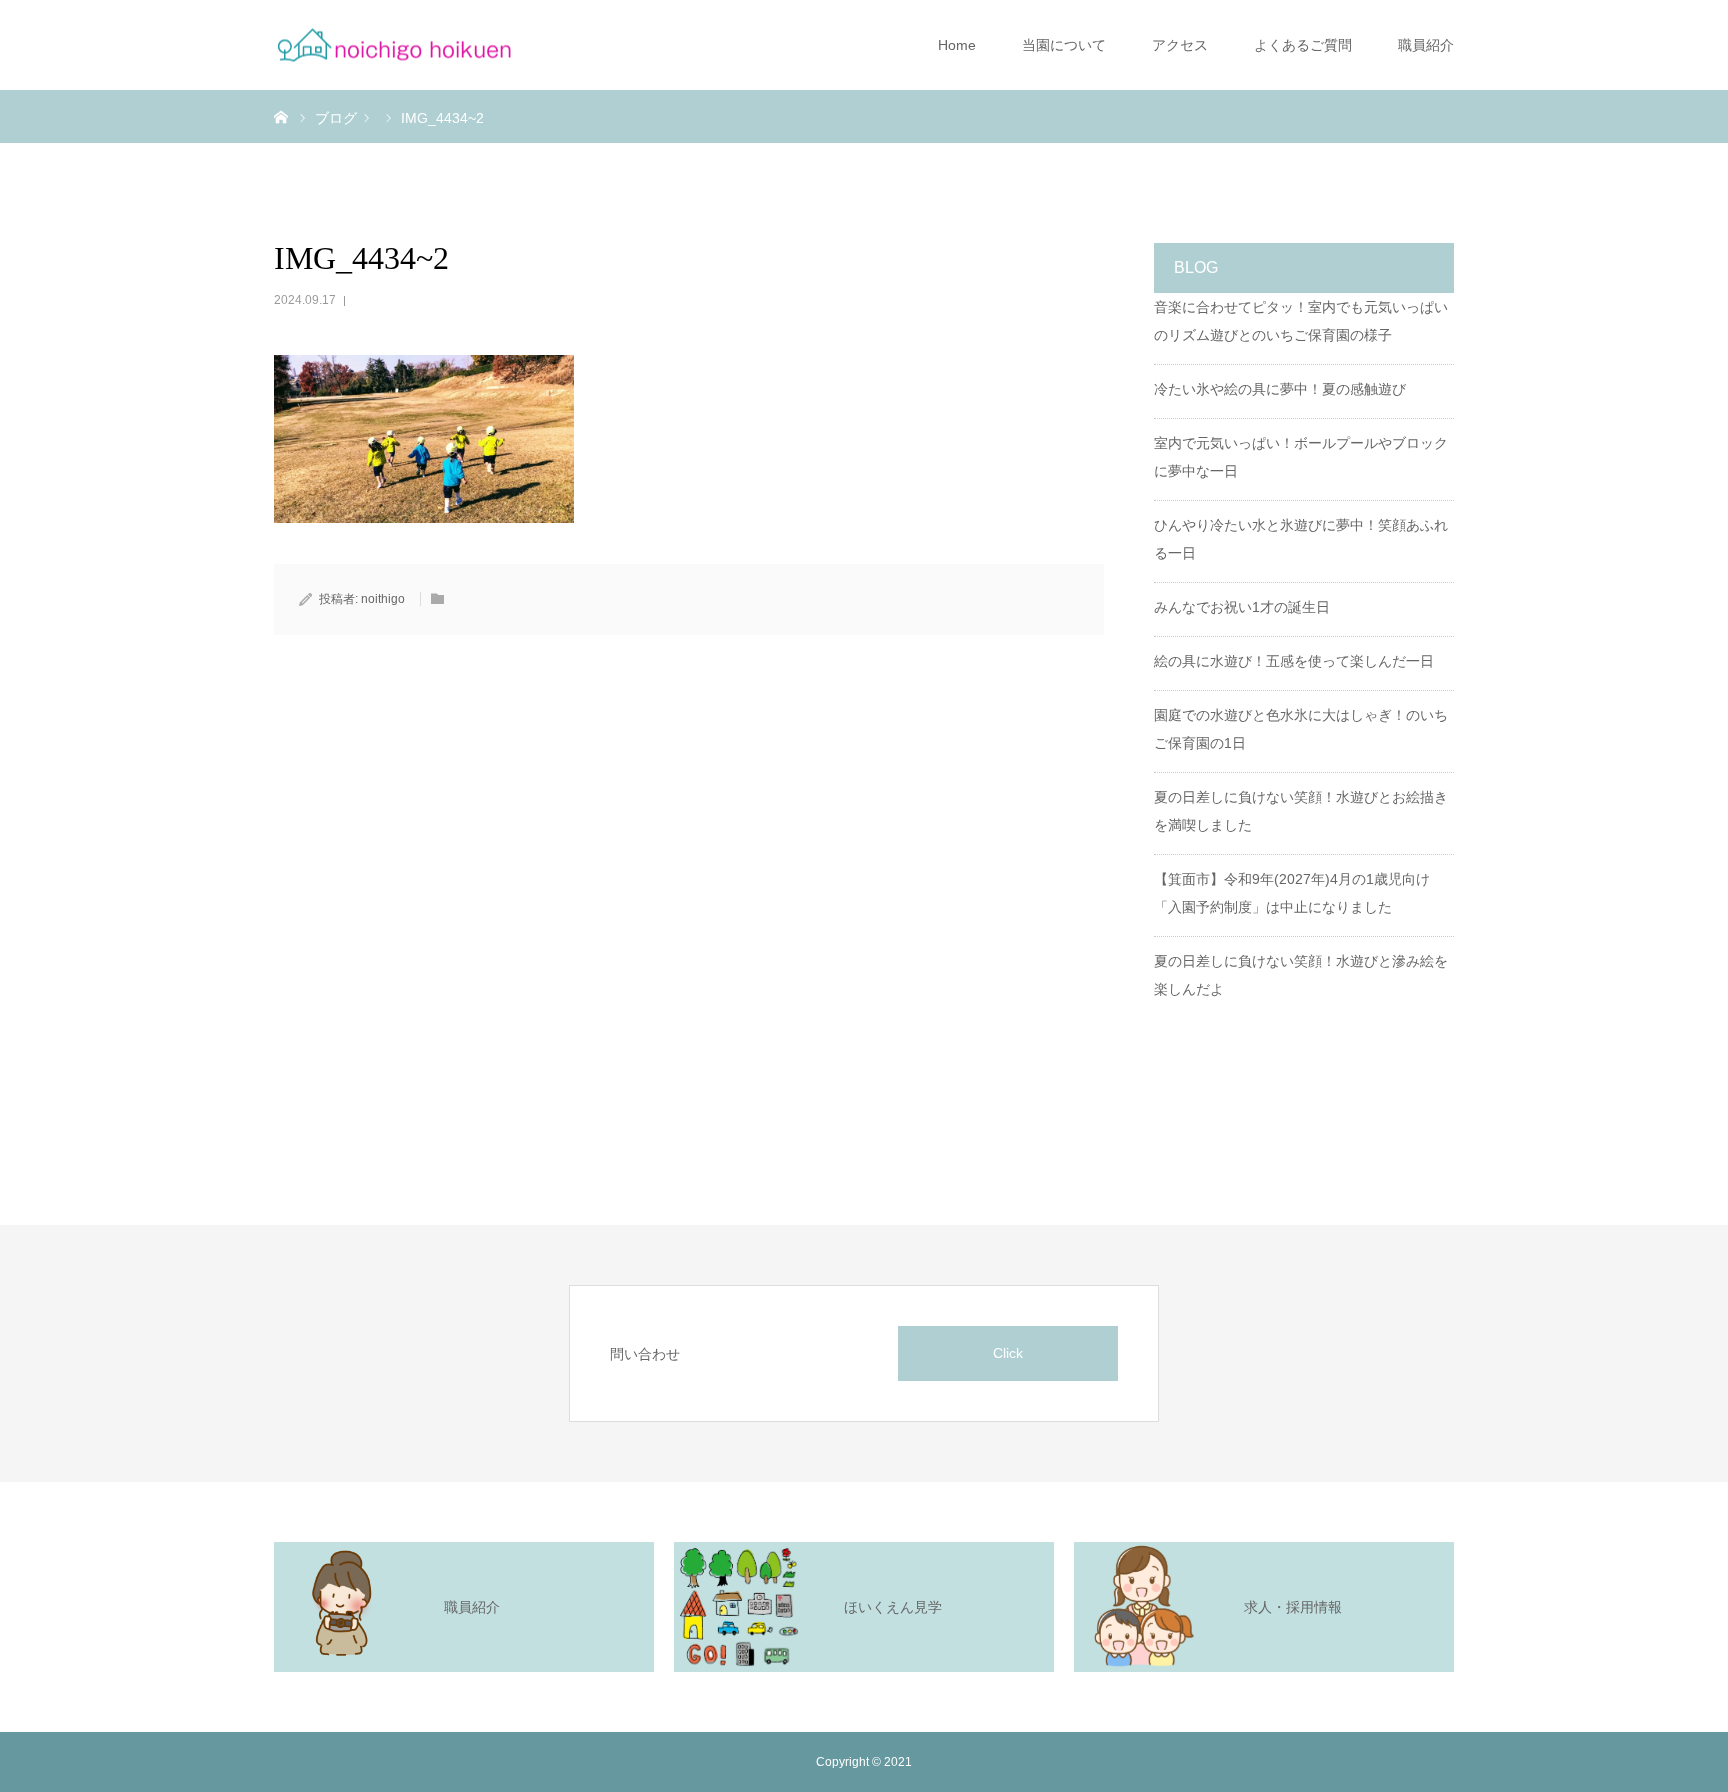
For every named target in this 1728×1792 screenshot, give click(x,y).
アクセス (1180, 45)
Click (1008, 1353)
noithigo (383, 599)
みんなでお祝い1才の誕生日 (1242, 607)
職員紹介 (1426, 45)
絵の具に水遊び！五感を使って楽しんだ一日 (1294, 661)
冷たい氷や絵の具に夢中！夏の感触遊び (1280, 389)
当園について (1064, 45)
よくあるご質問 (1303, 45)
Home (957, 45)
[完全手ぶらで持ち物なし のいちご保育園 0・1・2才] (394, 45)
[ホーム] (281, 116)
